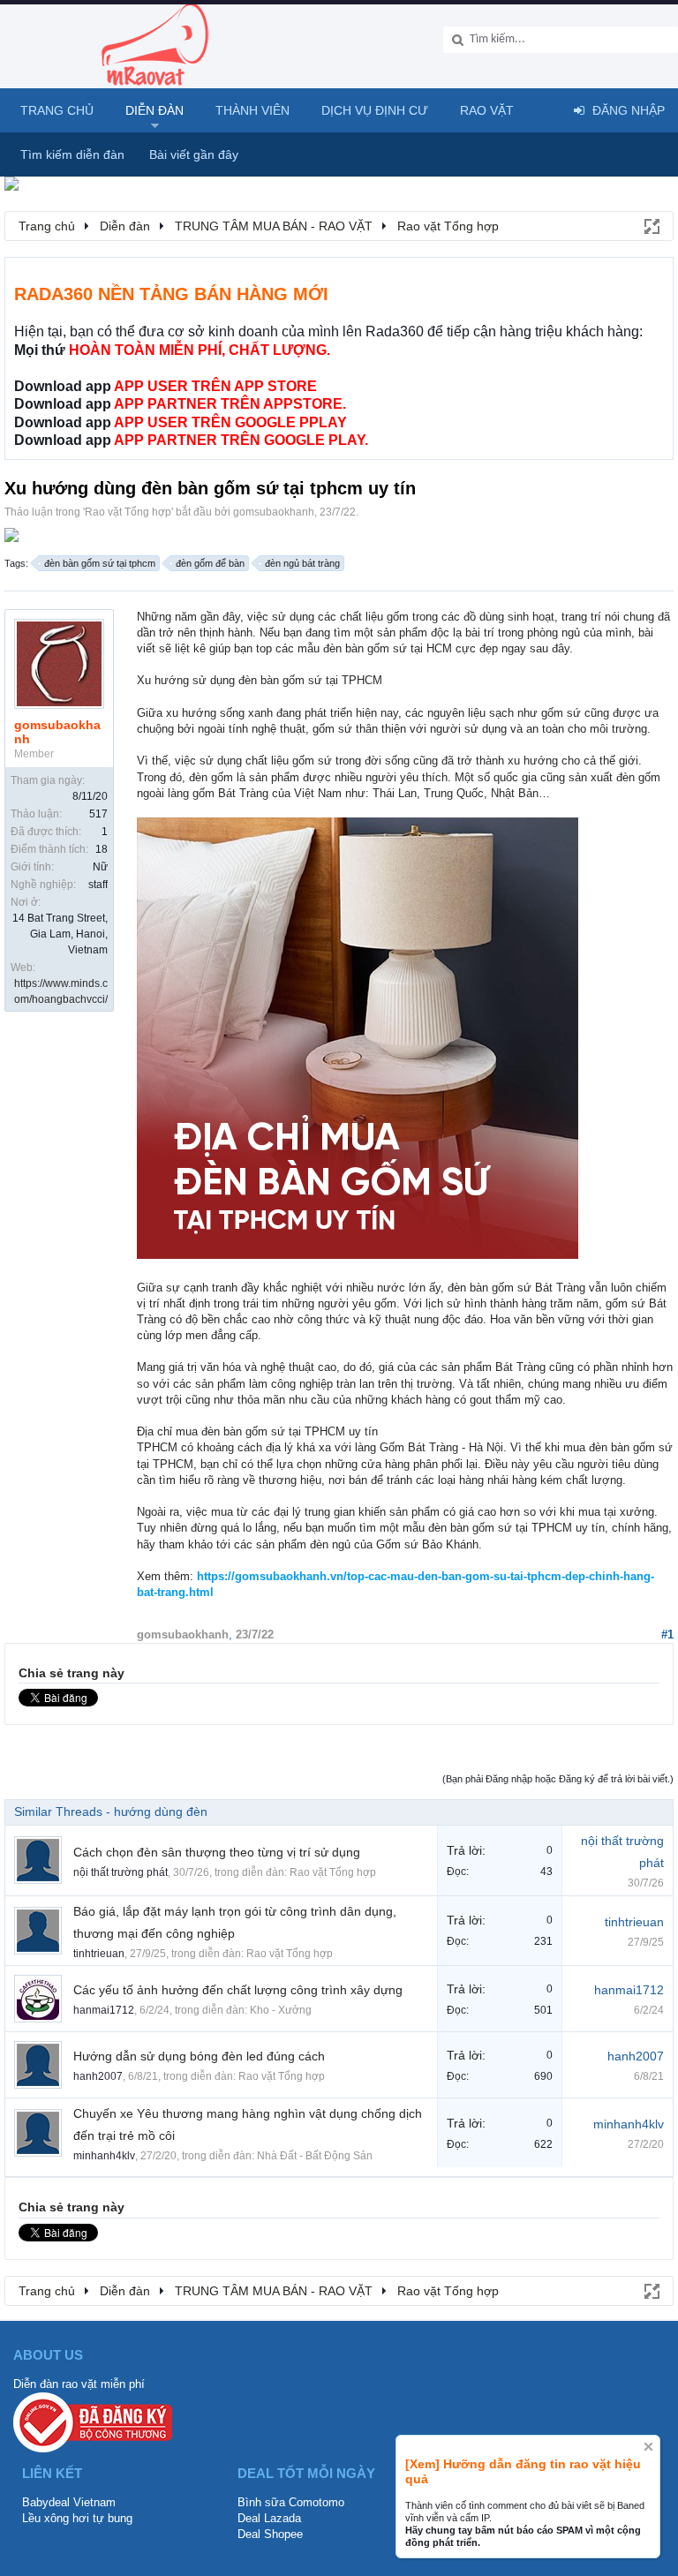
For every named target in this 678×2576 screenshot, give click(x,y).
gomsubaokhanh (274, 512)
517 (98, 814)
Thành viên (252, 110)
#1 (667, 1634)
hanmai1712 (104, 2010)
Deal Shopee (270, 2534)
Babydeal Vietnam (69, 2502)
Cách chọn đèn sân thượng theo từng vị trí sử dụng (217, 1852)
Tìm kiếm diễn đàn (72, 154)
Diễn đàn (154, 110)
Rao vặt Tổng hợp (128, 512)
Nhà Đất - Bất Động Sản (315, 2156)
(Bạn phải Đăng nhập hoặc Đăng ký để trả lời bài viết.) (558, 1779)
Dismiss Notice (648, 2447)
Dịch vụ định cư (375, 110)
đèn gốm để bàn (210, 563)
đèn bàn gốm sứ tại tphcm (100, 563)
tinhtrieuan (99, 1954)
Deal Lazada (269, 2518)
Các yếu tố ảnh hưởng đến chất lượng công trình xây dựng (238, 1990)
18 (102, 849)
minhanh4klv (104, 2156)
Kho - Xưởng (281, 2010)
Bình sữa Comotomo (291, 2502)
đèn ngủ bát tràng (302, 563)
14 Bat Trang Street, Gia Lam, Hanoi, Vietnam (60, 934)
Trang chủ (57, 110)
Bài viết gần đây (194, 154)
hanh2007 (98, 2076)
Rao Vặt (487, 110)
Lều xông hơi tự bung (77, 2518)
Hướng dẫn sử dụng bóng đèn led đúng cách (199, 2056)
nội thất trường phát (121, 1872)
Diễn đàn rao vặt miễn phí (79, 2384)
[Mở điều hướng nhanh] (651, 225)
